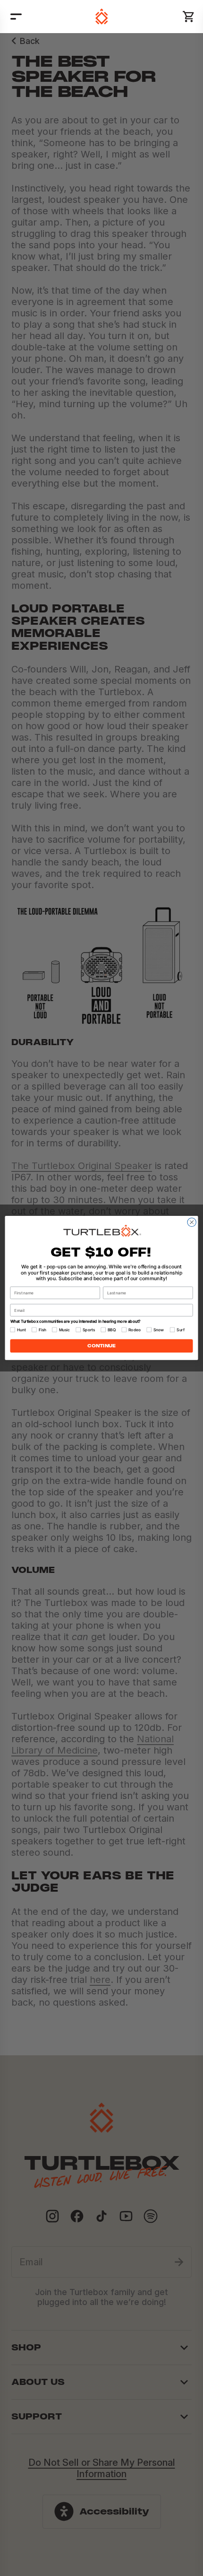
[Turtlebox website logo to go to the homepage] (102, 17)
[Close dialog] (192, 1222)
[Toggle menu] (16, 17)
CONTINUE (101, 1346)
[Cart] (189, 17)
